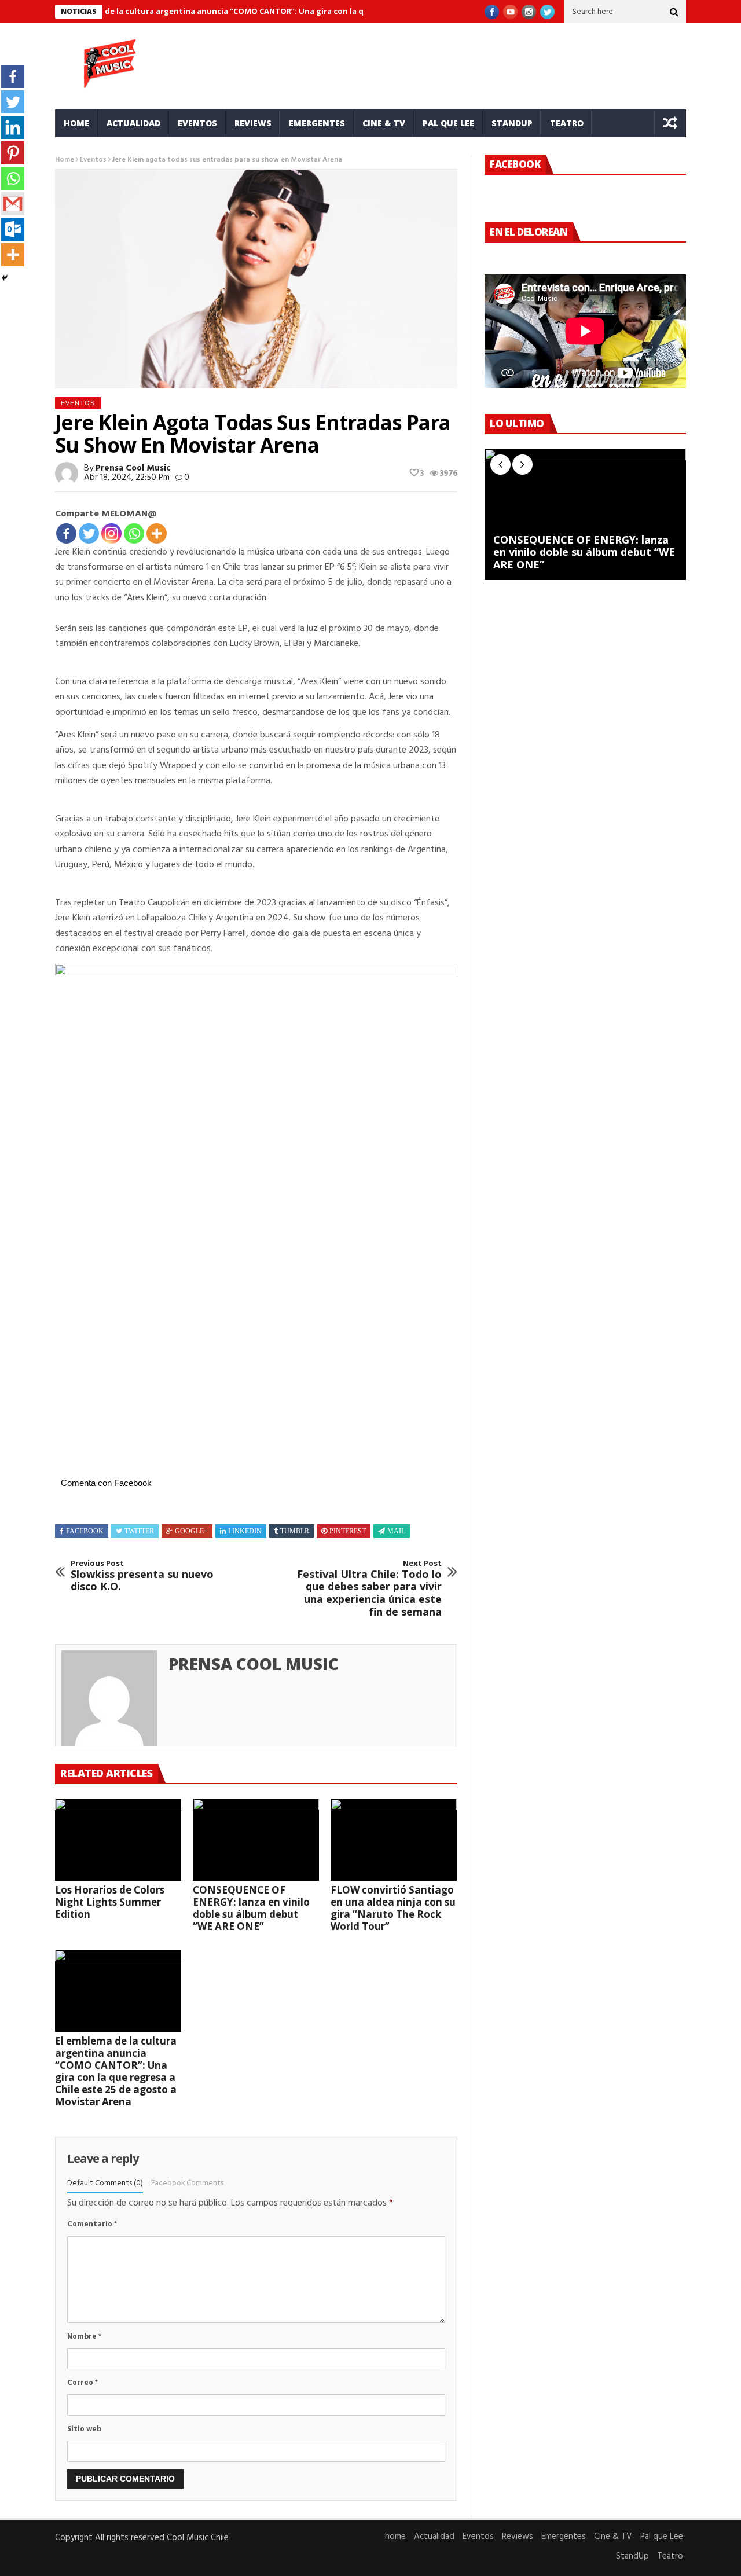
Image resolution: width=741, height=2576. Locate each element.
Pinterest (348, 1531)
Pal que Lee (448, 123)
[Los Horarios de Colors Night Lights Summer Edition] (118, 1840)
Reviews (253, 123)
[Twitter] (89, 533)
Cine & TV (384, 123)
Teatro (567, 123)
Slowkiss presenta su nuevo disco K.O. (142, 1576)
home (76, 123)
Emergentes (317, 123)
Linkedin (245, 1531)
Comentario (92, 2224)
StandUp (512, 123)
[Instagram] (111, 533)
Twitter (139, 1531)
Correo (82, 2383)
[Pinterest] (13, 153)
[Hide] (5, 278)
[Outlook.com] (13, 229)
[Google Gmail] (13, 204)
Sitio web (84, 2429)
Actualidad (133, 123)
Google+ (191, 1531)
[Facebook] (66, 533)
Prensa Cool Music (133, 468)
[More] (157, 533)
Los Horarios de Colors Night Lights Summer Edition (110, 1902)
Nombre (84, 2337)
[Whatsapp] (134, 533)
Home (65, 160)
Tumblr (295, 1531)
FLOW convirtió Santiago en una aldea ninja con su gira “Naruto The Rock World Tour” (393, 1908)
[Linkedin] (13, 127)
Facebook (85, 1531)
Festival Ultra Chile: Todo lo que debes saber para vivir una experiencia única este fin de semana (369, 1588)
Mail (396, 1531)
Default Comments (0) (105, 2183)
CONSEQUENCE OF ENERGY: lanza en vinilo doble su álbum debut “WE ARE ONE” (251, 1908)
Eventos (197, 123)
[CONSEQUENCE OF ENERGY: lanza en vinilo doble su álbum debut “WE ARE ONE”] (256, 1840)
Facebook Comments (187, 2183)
